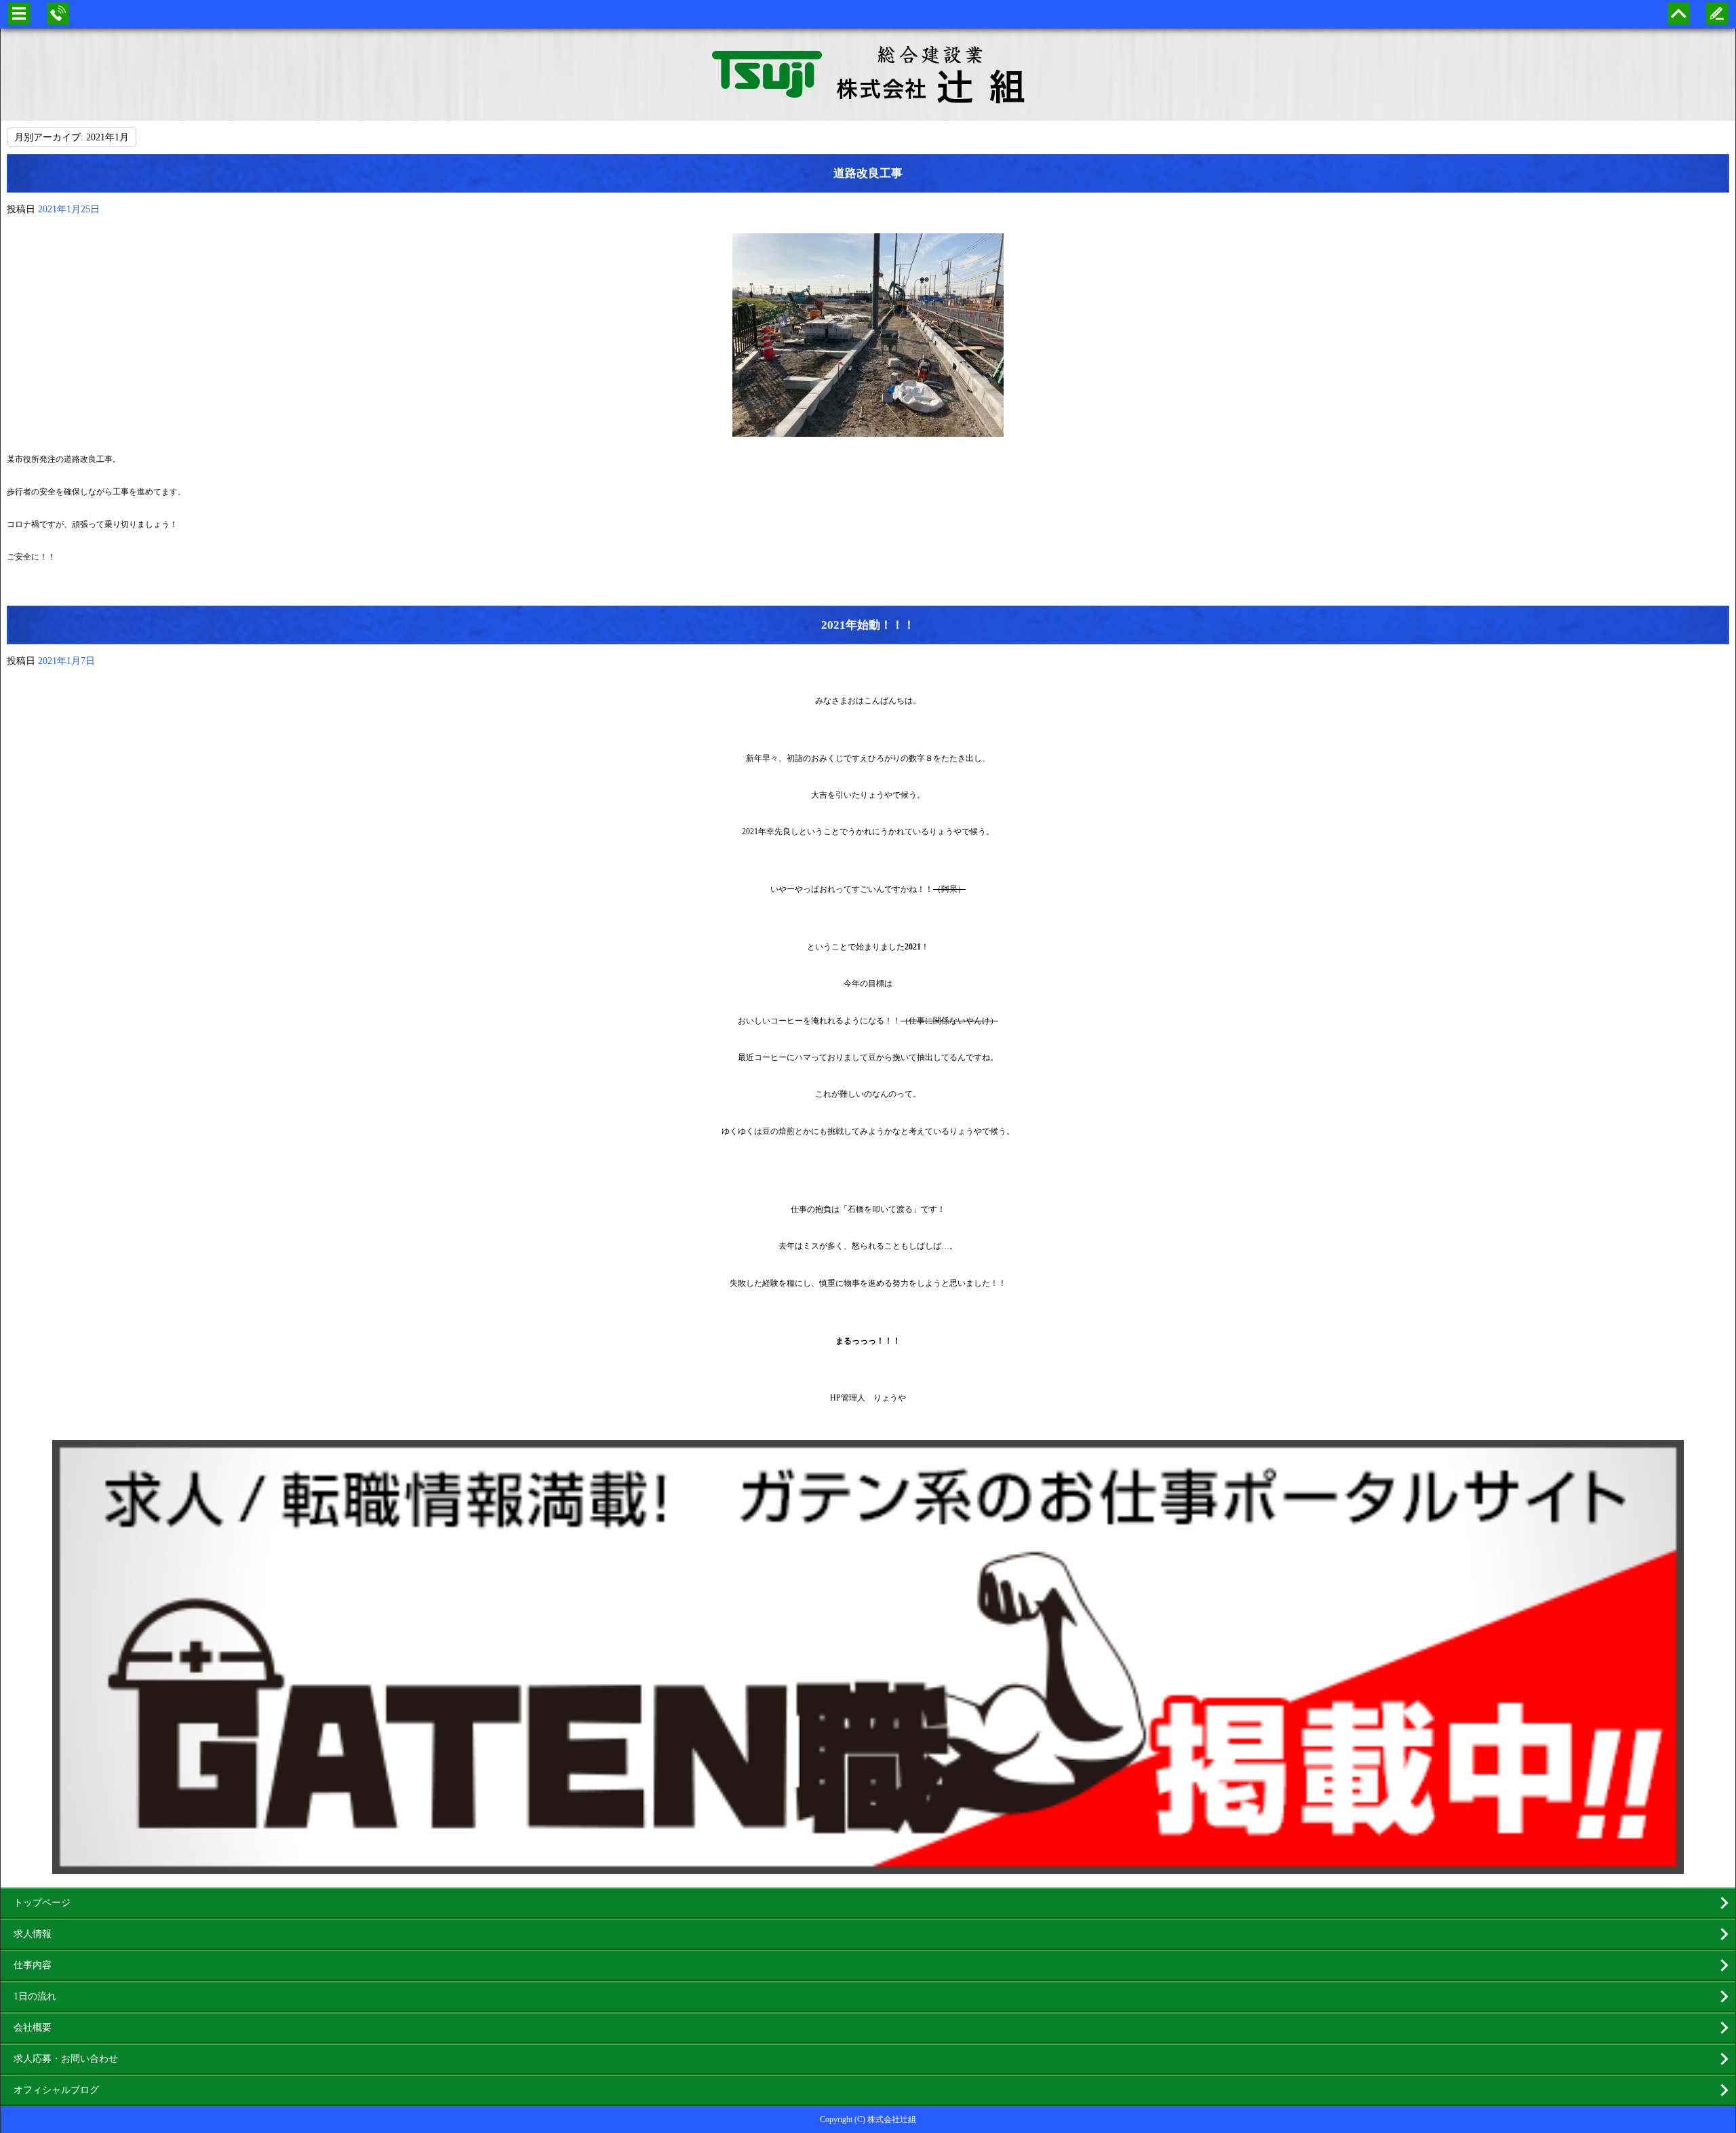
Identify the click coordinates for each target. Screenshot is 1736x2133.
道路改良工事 (868, 173)
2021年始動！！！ (868, 625)
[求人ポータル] (868, 1867)
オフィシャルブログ (56, 2090)
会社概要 (33, 2028)
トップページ (42, 1903)
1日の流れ (35, 1996)
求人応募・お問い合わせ (66, 2059)
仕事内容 (33, 1965)
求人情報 (33, 1934)
